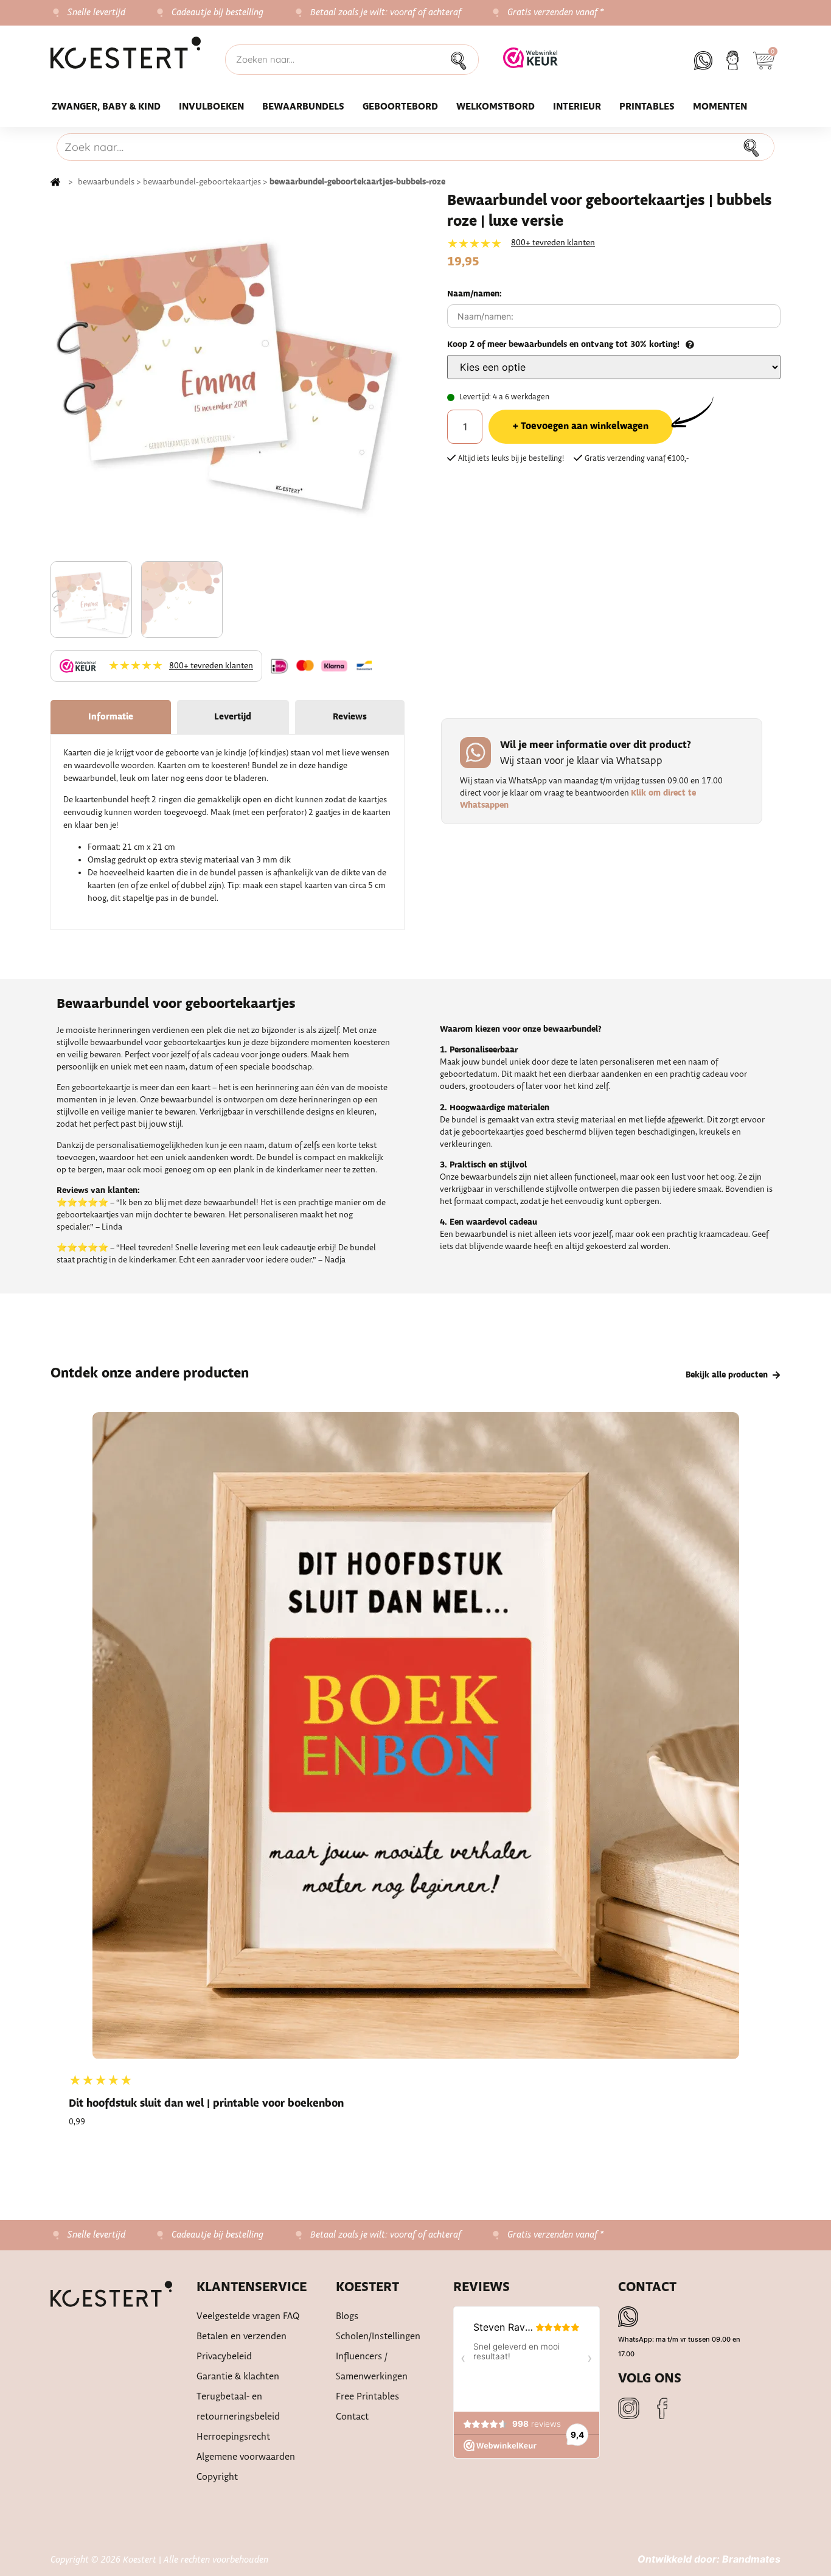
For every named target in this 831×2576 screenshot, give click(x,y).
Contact (352, 2417)
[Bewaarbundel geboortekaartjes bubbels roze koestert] (228, 375)
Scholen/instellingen (378, 2336)
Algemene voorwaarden (246, 2457)
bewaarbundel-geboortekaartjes (202, 182)
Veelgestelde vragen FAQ (248, 2316)
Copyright (217, 2477)
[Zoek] (462, 60)
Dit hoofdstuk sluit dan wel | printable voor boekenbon (206, 2104)
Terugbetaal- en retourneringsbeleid (238, 2407)
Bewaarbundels (303, 107)
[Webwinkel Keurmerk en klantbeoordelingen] (530, 65)
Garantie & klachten (238, 2377)
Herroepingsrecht (233, 2437)
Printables (647, 107)
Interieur (577, 107)
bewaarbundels (106, 182)
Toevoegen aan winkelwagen (585, 426)
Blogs (347, 2316)
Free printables (367, 2397)
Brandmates (751, 2559)
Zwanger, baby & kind (106, 107)
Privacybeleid (224, 2357)
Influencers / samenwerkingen (372, 2367)
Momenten (720, 107)
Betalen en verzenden (242, 2336)
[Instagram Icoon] (629, 2408)
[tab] (111, 717)
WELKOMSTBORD (495, 107)
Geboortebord (400, 107)
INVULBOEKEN (211, 107)
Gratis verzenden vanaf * (556, 13)
